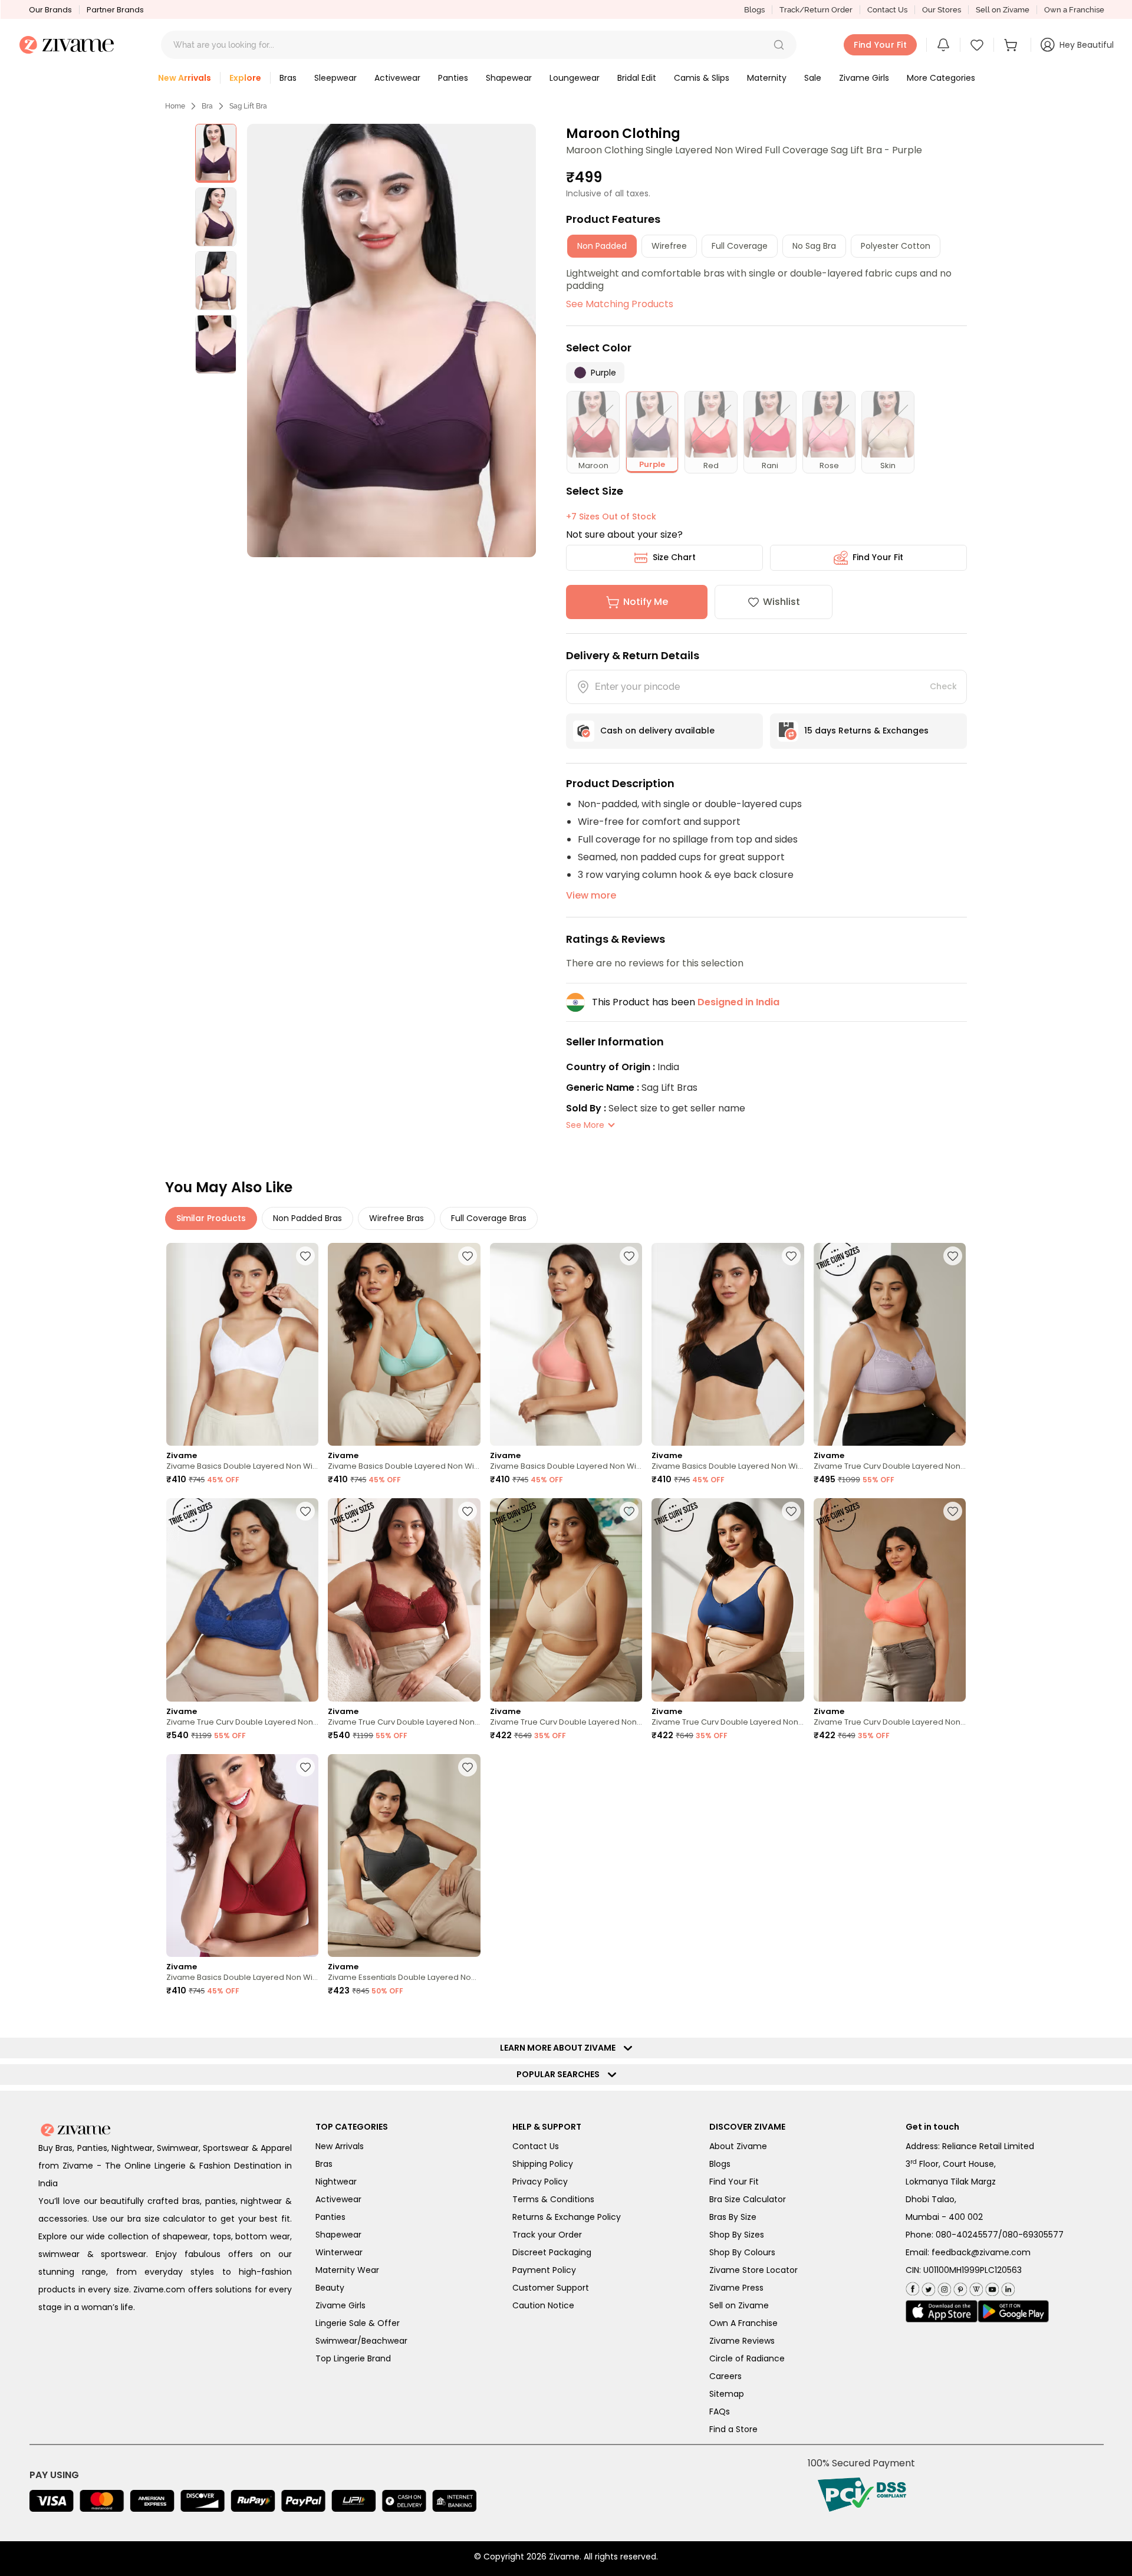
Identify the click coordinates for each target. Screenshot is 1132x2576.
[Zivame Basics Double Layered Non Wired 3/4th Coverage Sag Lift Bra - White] (242, 1345)
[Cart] (1012, 45)
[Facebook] (912, 2287)
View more (591, 895)
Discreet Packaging (552, 2252)
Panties (330, 2217)
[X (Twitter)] (927, 2287)
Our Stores (942, 10)
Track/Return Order (816, 10)
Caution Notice (543, 2305)
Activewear (338, 2199)
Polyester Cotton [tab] (896, 246)
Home (175, 106)
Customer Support (551, 2288)
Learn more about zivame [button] (560, 2048)
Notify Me (646, 602)
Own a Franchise (1074, 10)
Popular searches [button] (561, 2074)
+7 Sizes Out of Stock (611, 516)
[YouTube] (991, 2287)
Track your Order (547, 2235)
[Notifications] (943, 45)
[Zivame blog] (975, 2287)
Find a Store (733, 2429)
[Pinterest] (959, 2287)
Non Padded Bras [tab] (307, 1218)
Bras (324, 2164)
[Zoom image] (391, 340)
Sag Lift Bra (248, 106)
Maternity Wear (347, 2270)
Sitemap (727, 2394)
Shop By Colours (742, 2252)
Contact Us (887, 10)
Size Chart (674, 557)
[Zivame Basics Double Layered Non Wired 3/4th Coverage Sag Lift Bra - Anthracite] (728, 1345)
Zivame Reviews (742, 2341)
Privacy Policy (540, 2182)
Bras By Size (733, 2217)
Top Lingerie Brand (353, 2358)
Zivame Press (736, 2288)
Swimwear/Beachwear (361, 2341)
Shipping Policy (543, 2164)
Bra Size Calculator (748, 2199)
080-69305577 (1033, 2235)
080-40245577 (967, 2235)
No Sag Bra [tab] (814, 246)
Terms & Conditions (553, 2199)
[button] (779, 45)
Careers (725, 2376)
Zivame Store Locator (753, 2270)
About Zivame (738, 2146)
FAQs (720, 2411)
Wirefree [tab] (669, 246)
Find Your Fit (878, 557)
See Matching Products (620, 304)
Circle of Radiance (747, 2358)
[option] (216, 153)
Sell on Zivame (1003, 10)
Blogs (754, 10)
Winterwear (339, 2252)
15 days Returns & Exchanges (866, 731)
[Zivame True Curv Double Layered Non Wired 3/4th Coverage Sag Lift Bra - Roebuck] (566, 1600)
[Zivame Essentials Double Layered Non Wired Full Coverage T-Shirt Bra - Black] (404, 1856)
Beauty (330, 2288)
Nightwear (336, 2182)
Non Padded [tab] (602, 246)
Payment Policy (544, 2270)
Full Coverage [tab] (740, 246)
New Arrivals (340, 2146)
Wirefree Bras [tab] (396, 1218)
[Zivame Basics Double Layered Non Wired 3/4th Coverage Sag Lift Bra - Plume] (404, 1345)
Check (943, 686)
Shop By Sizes (737, 2235)
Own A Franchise (743, 2323)
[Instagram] (943, 2287)
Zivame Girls (340, 2305)
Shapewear (338, 2235)
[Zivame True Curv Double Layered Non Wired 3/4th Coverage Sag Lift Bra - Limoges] (242, 1600)
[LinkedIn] (1007, 2287)
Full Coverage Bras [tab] (489, 1218)
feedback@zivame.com (981, 2252)
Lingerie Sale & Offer (358, 2323)
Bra (207, 106)
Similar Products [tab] (211, 1218)
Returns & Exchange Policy (567, 2217)
